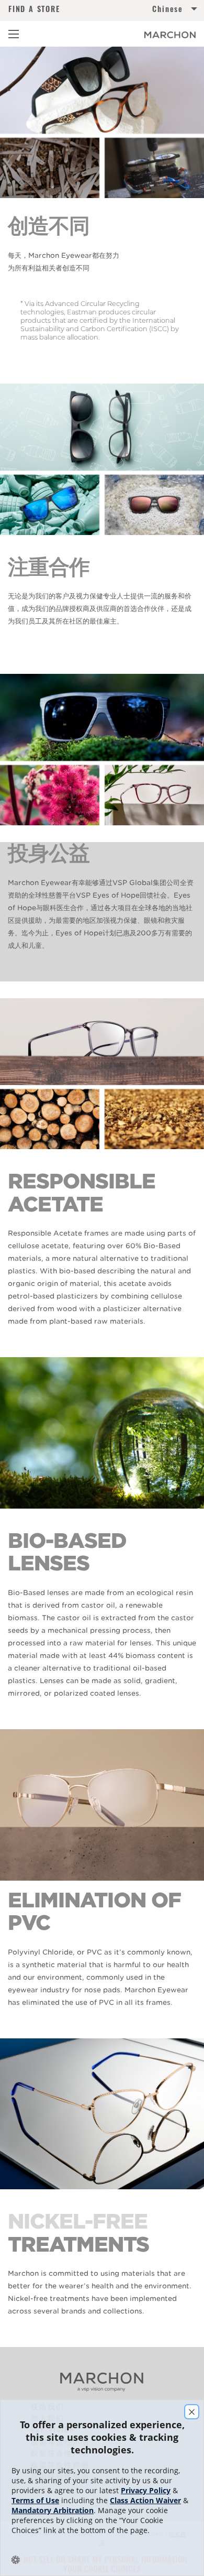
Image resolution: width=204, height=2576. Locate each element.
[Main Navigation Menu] (14, 34)
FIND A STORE (34, 9)
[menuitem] (149, 11)
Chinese (168, 9)
